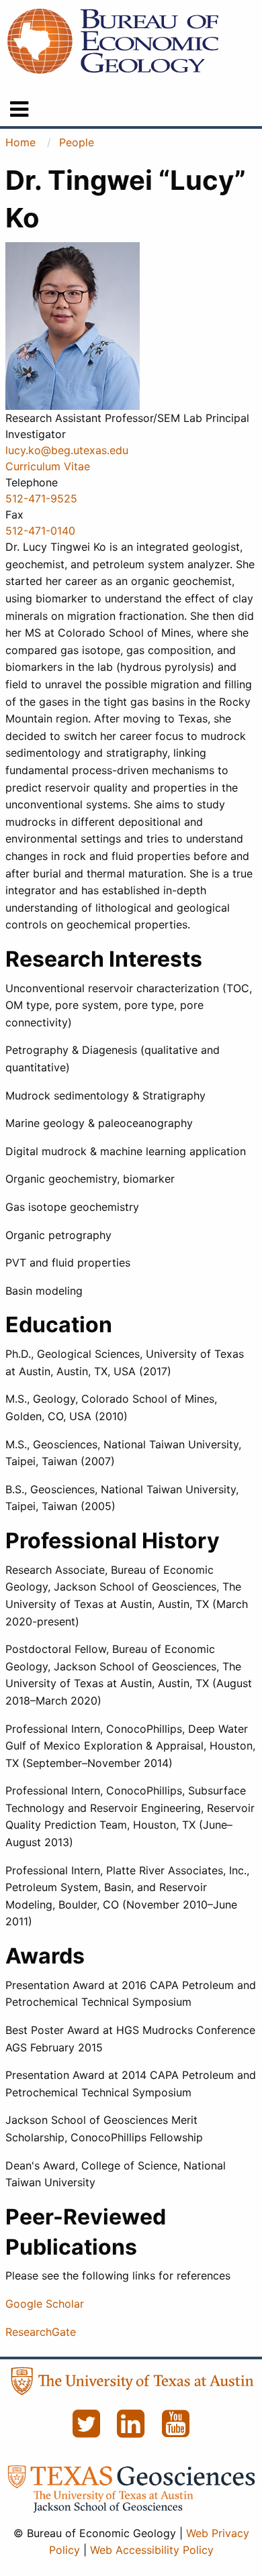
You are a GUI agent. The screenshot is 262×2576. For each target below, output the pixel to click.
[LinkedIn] (133, 2431)
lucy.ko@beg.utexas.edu (67, 450)
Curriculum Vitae (48, 466)
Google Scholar (45, 2304)
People (77, 142)
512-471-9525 (41, 498)
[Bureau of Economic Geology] (113, 40)
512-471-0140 (40, 531)
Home (20, 142)
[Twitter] (88, 2431)
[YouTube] (176, 2431)
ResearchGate (41, 2332)
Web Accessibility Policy (152, 2550)
